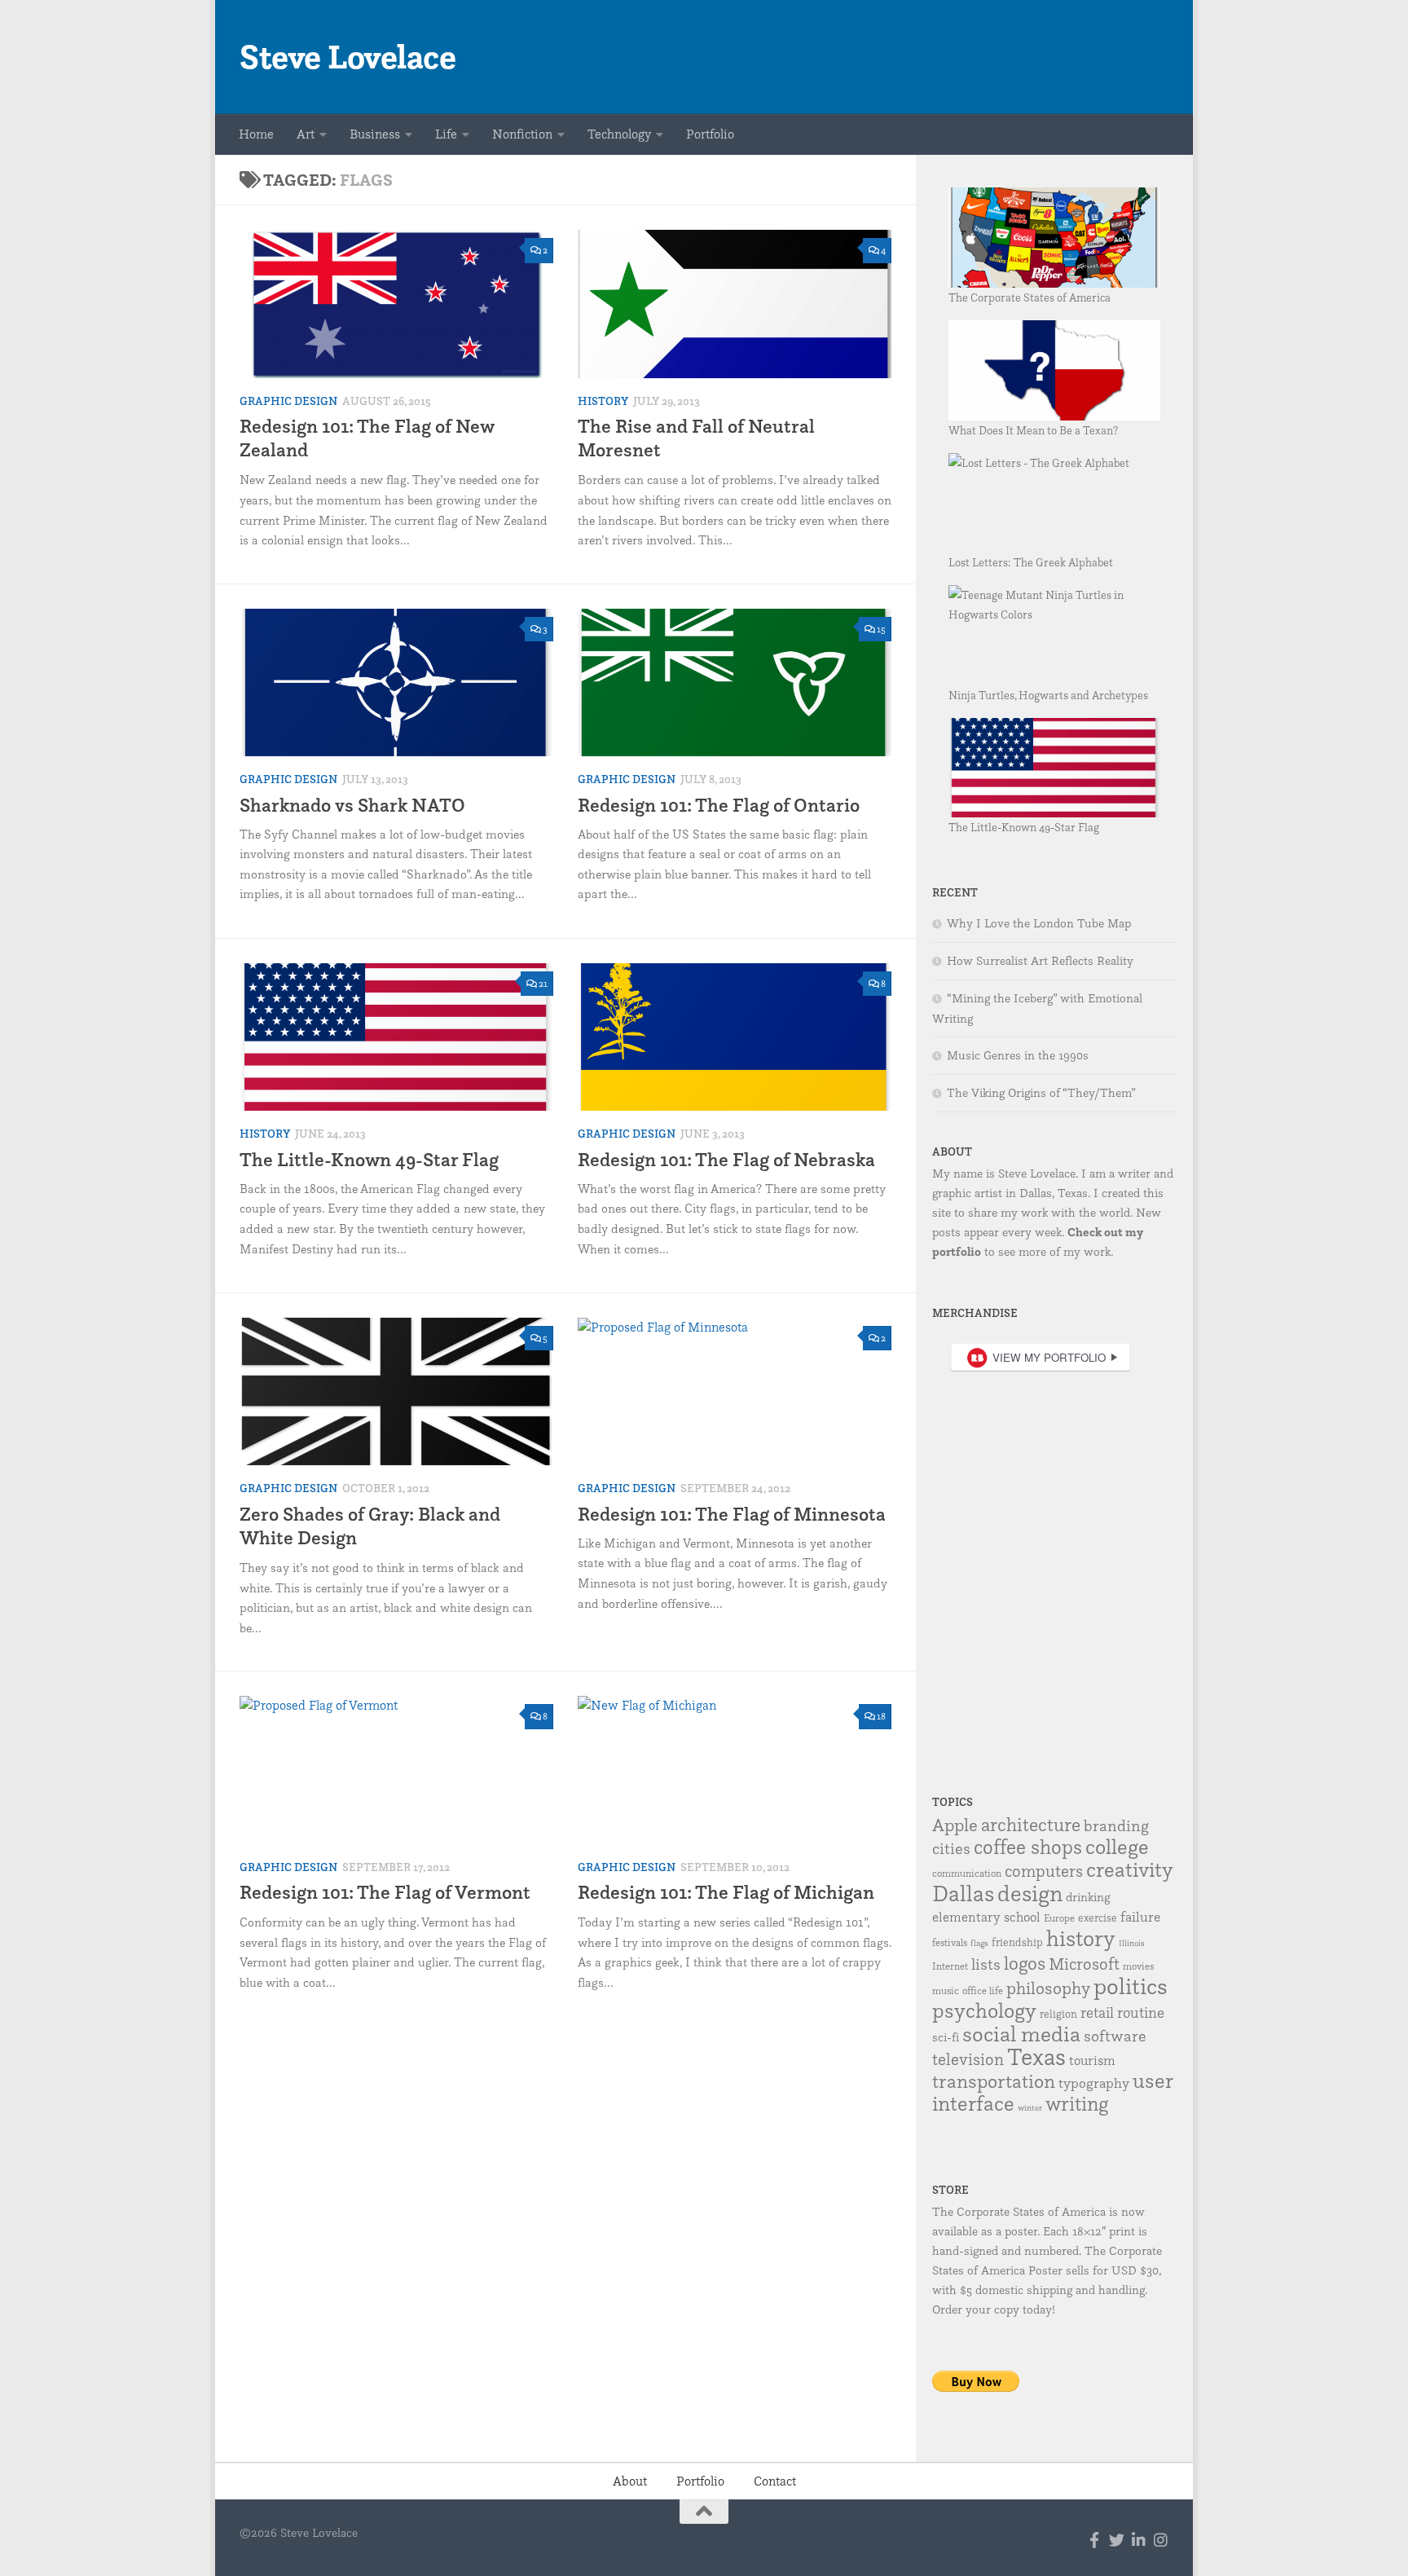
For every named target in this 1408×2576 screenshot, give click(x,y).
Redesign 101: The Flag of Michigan (726, 1892)
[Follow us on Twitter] (1117, 2540)
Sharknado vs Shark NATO (352, 805)
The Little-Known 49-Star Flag (369, 1159)
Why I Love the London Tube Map (1039, 923)
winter (1030, 2108)
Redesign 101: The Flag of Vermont (385, 1892)
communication (967, 1873)
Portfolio (710, 134)
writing (1077, 2103)
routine (1141, 2012)
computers (1044, 1871)
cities (951, 1848)
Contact (775, 2481)
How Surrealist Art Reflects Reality (1040, 961)
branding (1116, 1825)
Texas (1036, 2056)
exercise (1098, 1918)
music (946, 1990)
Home (256, 134)
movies (1138, 1966)
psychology (984, 2010)
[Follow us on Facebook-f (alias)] (1095, 2540)
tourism (1092, 2060)
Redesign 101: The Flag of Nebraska (726, 1159)
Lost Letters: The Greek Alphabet (1031, 562)
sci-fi (946, 2037)
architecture (1031, 1825)
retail (1097, 2012)
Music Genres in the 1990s (1018, 1055)
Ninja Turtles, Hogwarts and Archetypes (1048, 695)
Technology (619, 134)
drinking (1088, 1897)
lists (986, 1964)
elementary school (986, 1917)
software (1115, 2036)
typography (1094, 2083)
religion (1058, 2014)
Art (306, 134)
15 (881, 629)
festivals (950, 1942)
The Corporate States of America (1030, 297)
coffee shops (1028, 1847)
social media (1021, 2033)
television (968, 2059)
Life (446, 134)
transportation (994, 2081)
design (1030, 1893)
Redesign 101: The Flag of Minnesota (732, 1514)
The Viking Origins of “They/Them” (1041, 1093)
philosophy (1048, 1988)
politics (1131, 1986)
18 (881, 1716)
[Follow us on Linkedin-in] (1139, 2540)
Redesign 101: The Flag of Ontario (719, 805)
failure (1140, 1916)
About (630, 2481)
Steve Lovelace (348, 57)
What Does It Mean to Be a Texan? (1033, 430)
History (603, 401)
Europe (1059, 1918)
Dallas (963, 1893)
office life (983, 1990)
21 (543, 983)
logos (1025, 1963)
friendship (1017, 1942)
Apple (955, 1824)
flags (979, 1943)
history (1081, 1938)
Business (375, 134)
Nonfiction (522, 134)
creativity (1130, 1869)
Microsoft (1084, 1964)
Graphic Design (288, 401)
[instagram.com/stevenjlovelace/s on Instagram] (1161, 2540)
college (1117, 1846)
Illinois (1132, 1943)
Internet (950, 1966)
